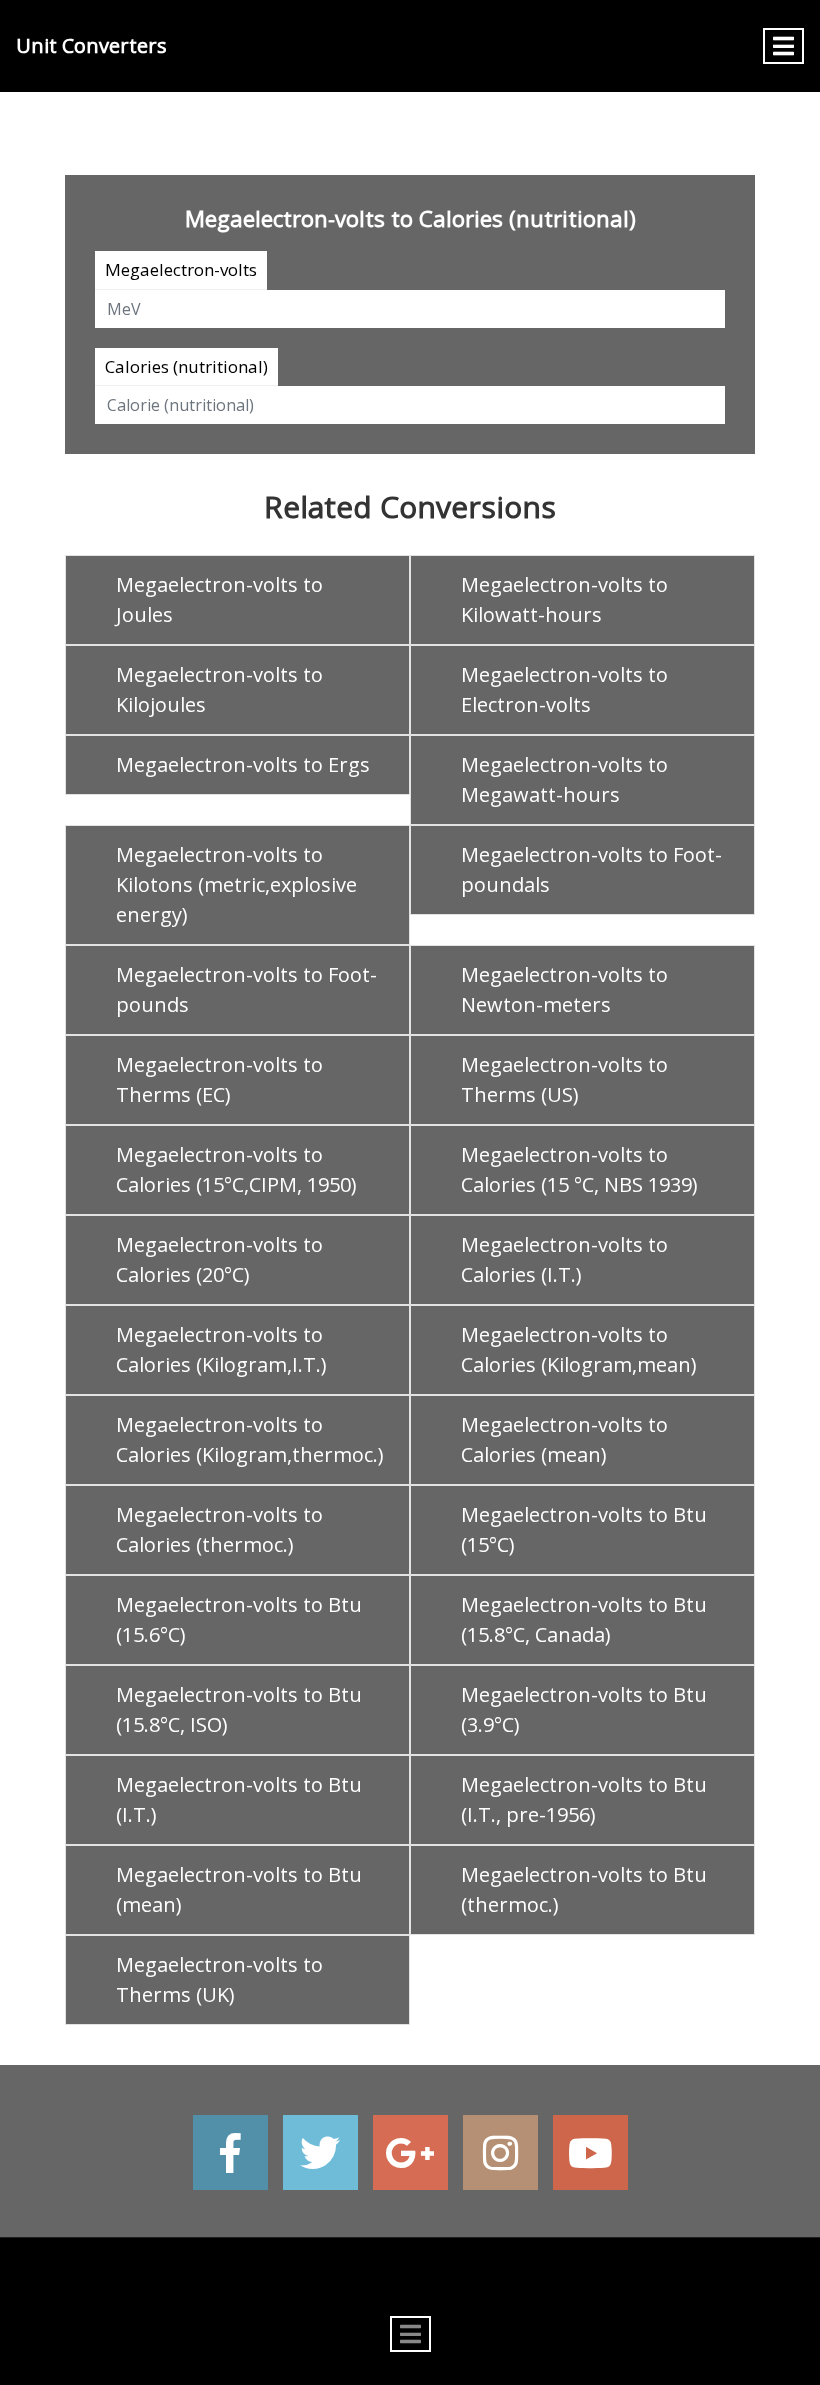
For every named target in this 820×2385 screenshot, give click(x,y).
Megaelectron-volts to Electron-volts (564, 689)
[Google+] (410, 2152)
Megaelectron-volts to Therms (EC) (219, 1079)
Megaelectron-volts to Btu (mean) (239, 1889)
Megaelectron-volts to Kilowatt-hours (564, 599)
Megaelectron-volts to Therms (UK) (219, 1979)
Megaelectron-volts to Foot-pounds (246, 989)
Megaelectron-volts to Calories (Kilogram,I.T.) (221, 1349)
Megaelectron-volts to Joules (219, 599)
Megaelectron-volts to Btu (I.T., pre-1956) (584, 1799)
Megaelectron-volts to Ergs (243, 764)
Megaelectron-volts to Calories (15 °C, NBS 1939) (579, 1169)
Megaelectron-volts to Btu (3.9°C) (584, 1709)
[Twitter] (320, 2152)
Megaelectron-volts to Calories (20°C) (219, 1259)
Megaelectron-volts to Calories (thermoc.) (219, 1529)
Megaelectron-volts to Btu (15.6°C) (239, 1619)
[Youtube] (590, 2152)
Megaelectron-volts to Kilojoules (219, 689)
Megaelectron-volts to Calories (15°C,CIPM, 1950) (236, 1169)
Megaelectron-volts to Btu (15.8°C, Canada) (584, 1619)
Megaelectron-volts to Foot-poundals (591, 869)
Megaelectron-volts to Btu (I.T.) (239, 1799)
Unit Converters (91, 45)
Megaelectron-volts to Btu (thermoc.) (584, 1889)
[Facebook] (230, 2152)
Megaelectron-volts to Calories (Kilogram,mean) (579, 1349)
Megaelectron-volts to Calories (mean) (564, 1439)
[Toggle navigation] (783, 46)
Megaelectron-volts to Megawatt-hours (564, 779)
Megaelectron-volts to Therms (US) (564, 1079)
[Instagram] (500, 2152)
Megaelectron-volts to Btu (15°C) (584, 1529)
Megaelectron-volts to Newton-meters (564, 989)
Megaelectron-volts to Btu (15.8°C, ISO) (239, 1709)
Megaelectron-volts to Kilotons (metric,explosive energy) (236, 884)
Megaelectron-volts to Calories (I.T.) (564, 1259)
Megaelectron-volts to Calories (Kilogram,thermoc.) (250, 1439)
